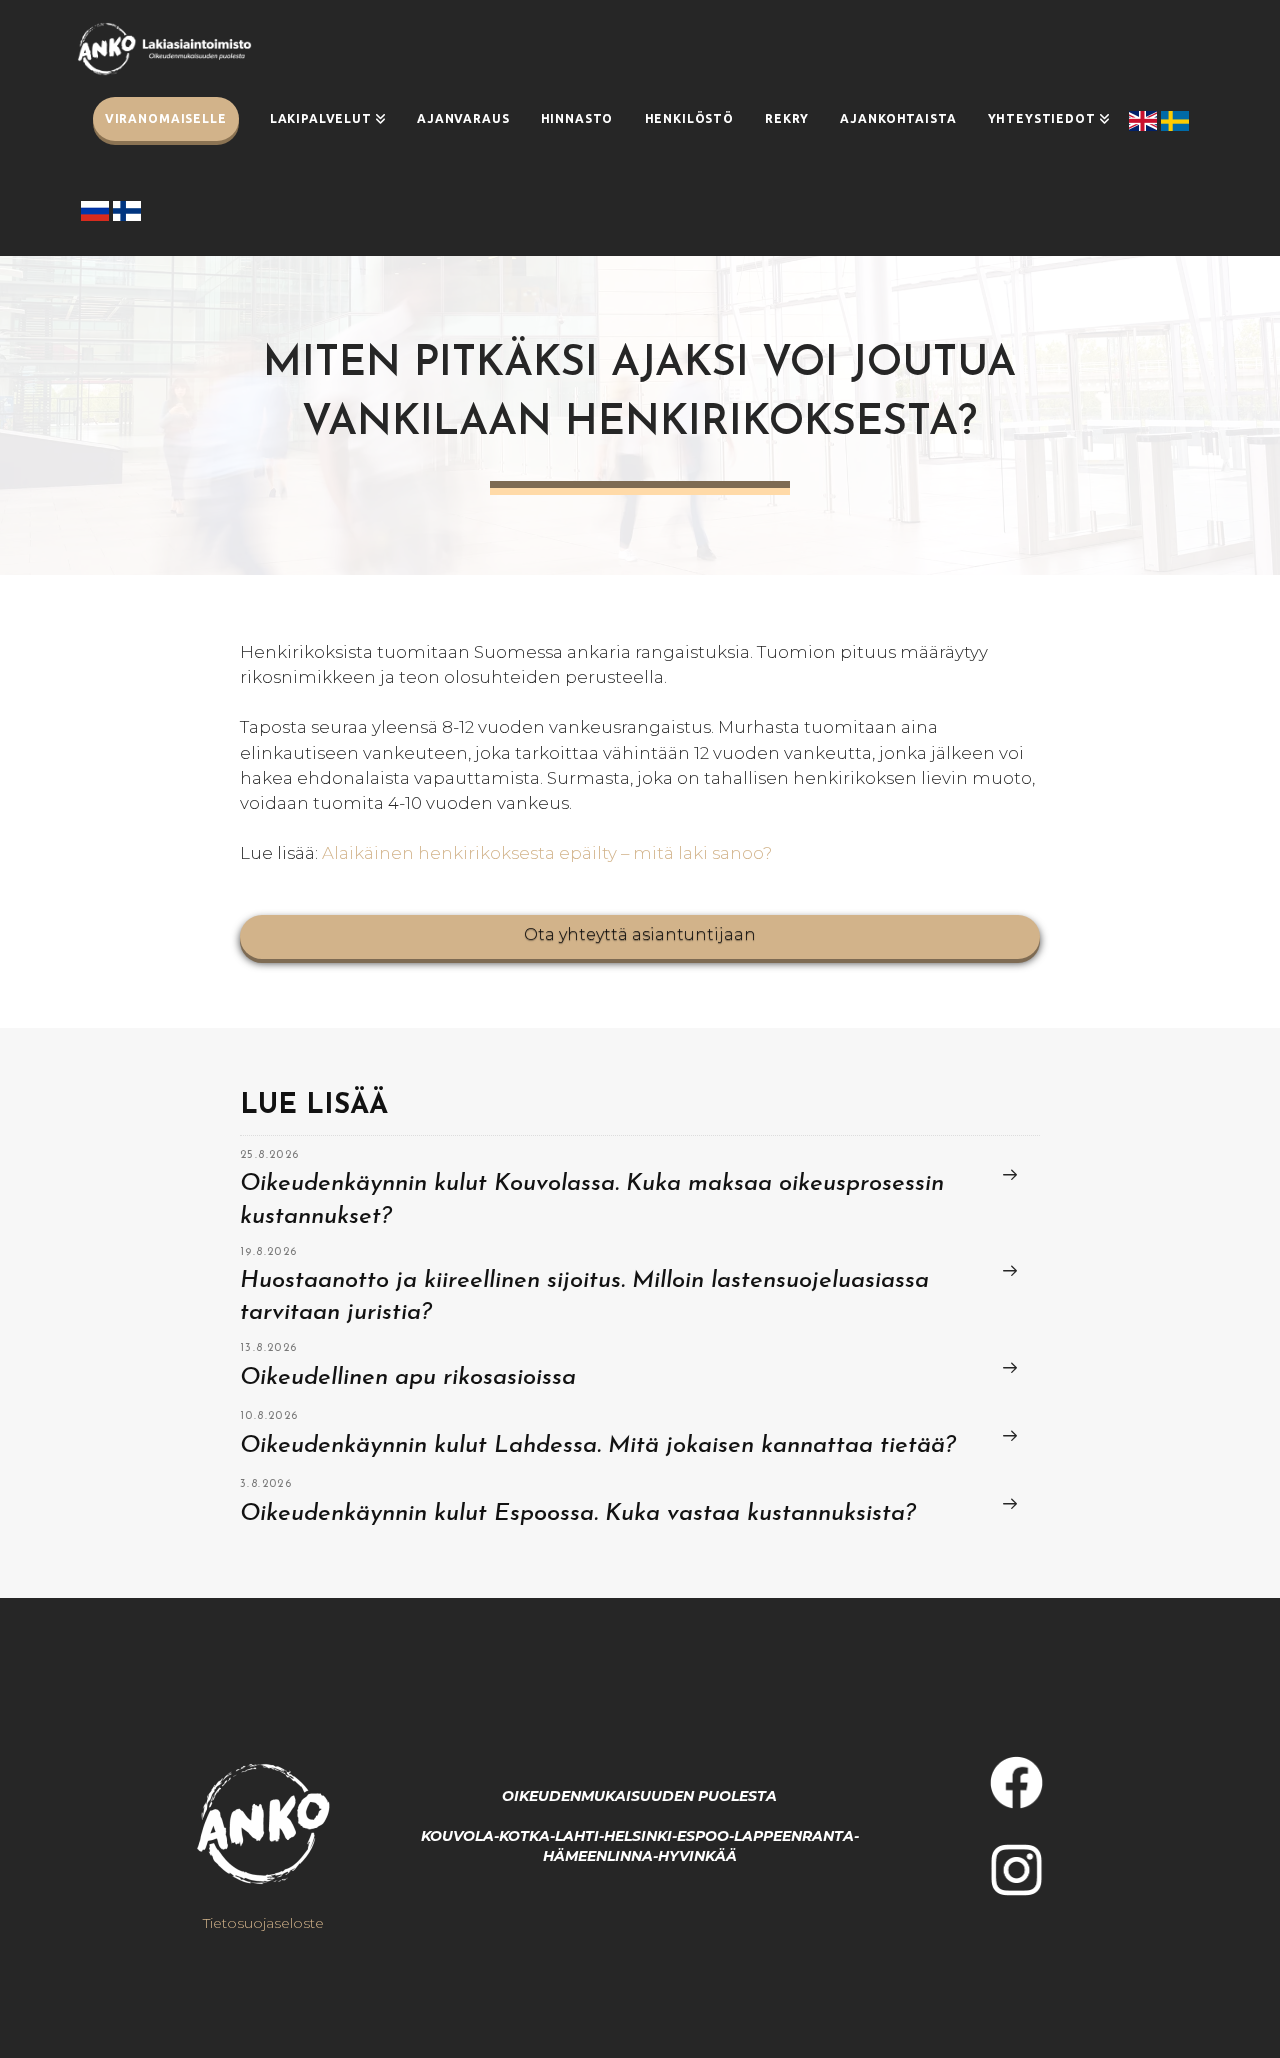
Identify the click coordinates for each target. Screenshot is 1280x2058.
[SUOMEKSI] (127, 211)
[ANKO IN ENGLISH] (1145, 121)
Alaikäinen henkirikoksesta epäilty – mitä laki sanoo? (547, 853)
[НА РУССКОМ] (97, 211)
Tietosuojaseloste (263, 1923)
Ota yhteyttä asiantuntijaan (640, 934)
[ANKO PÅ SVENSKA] (1177, 121)
